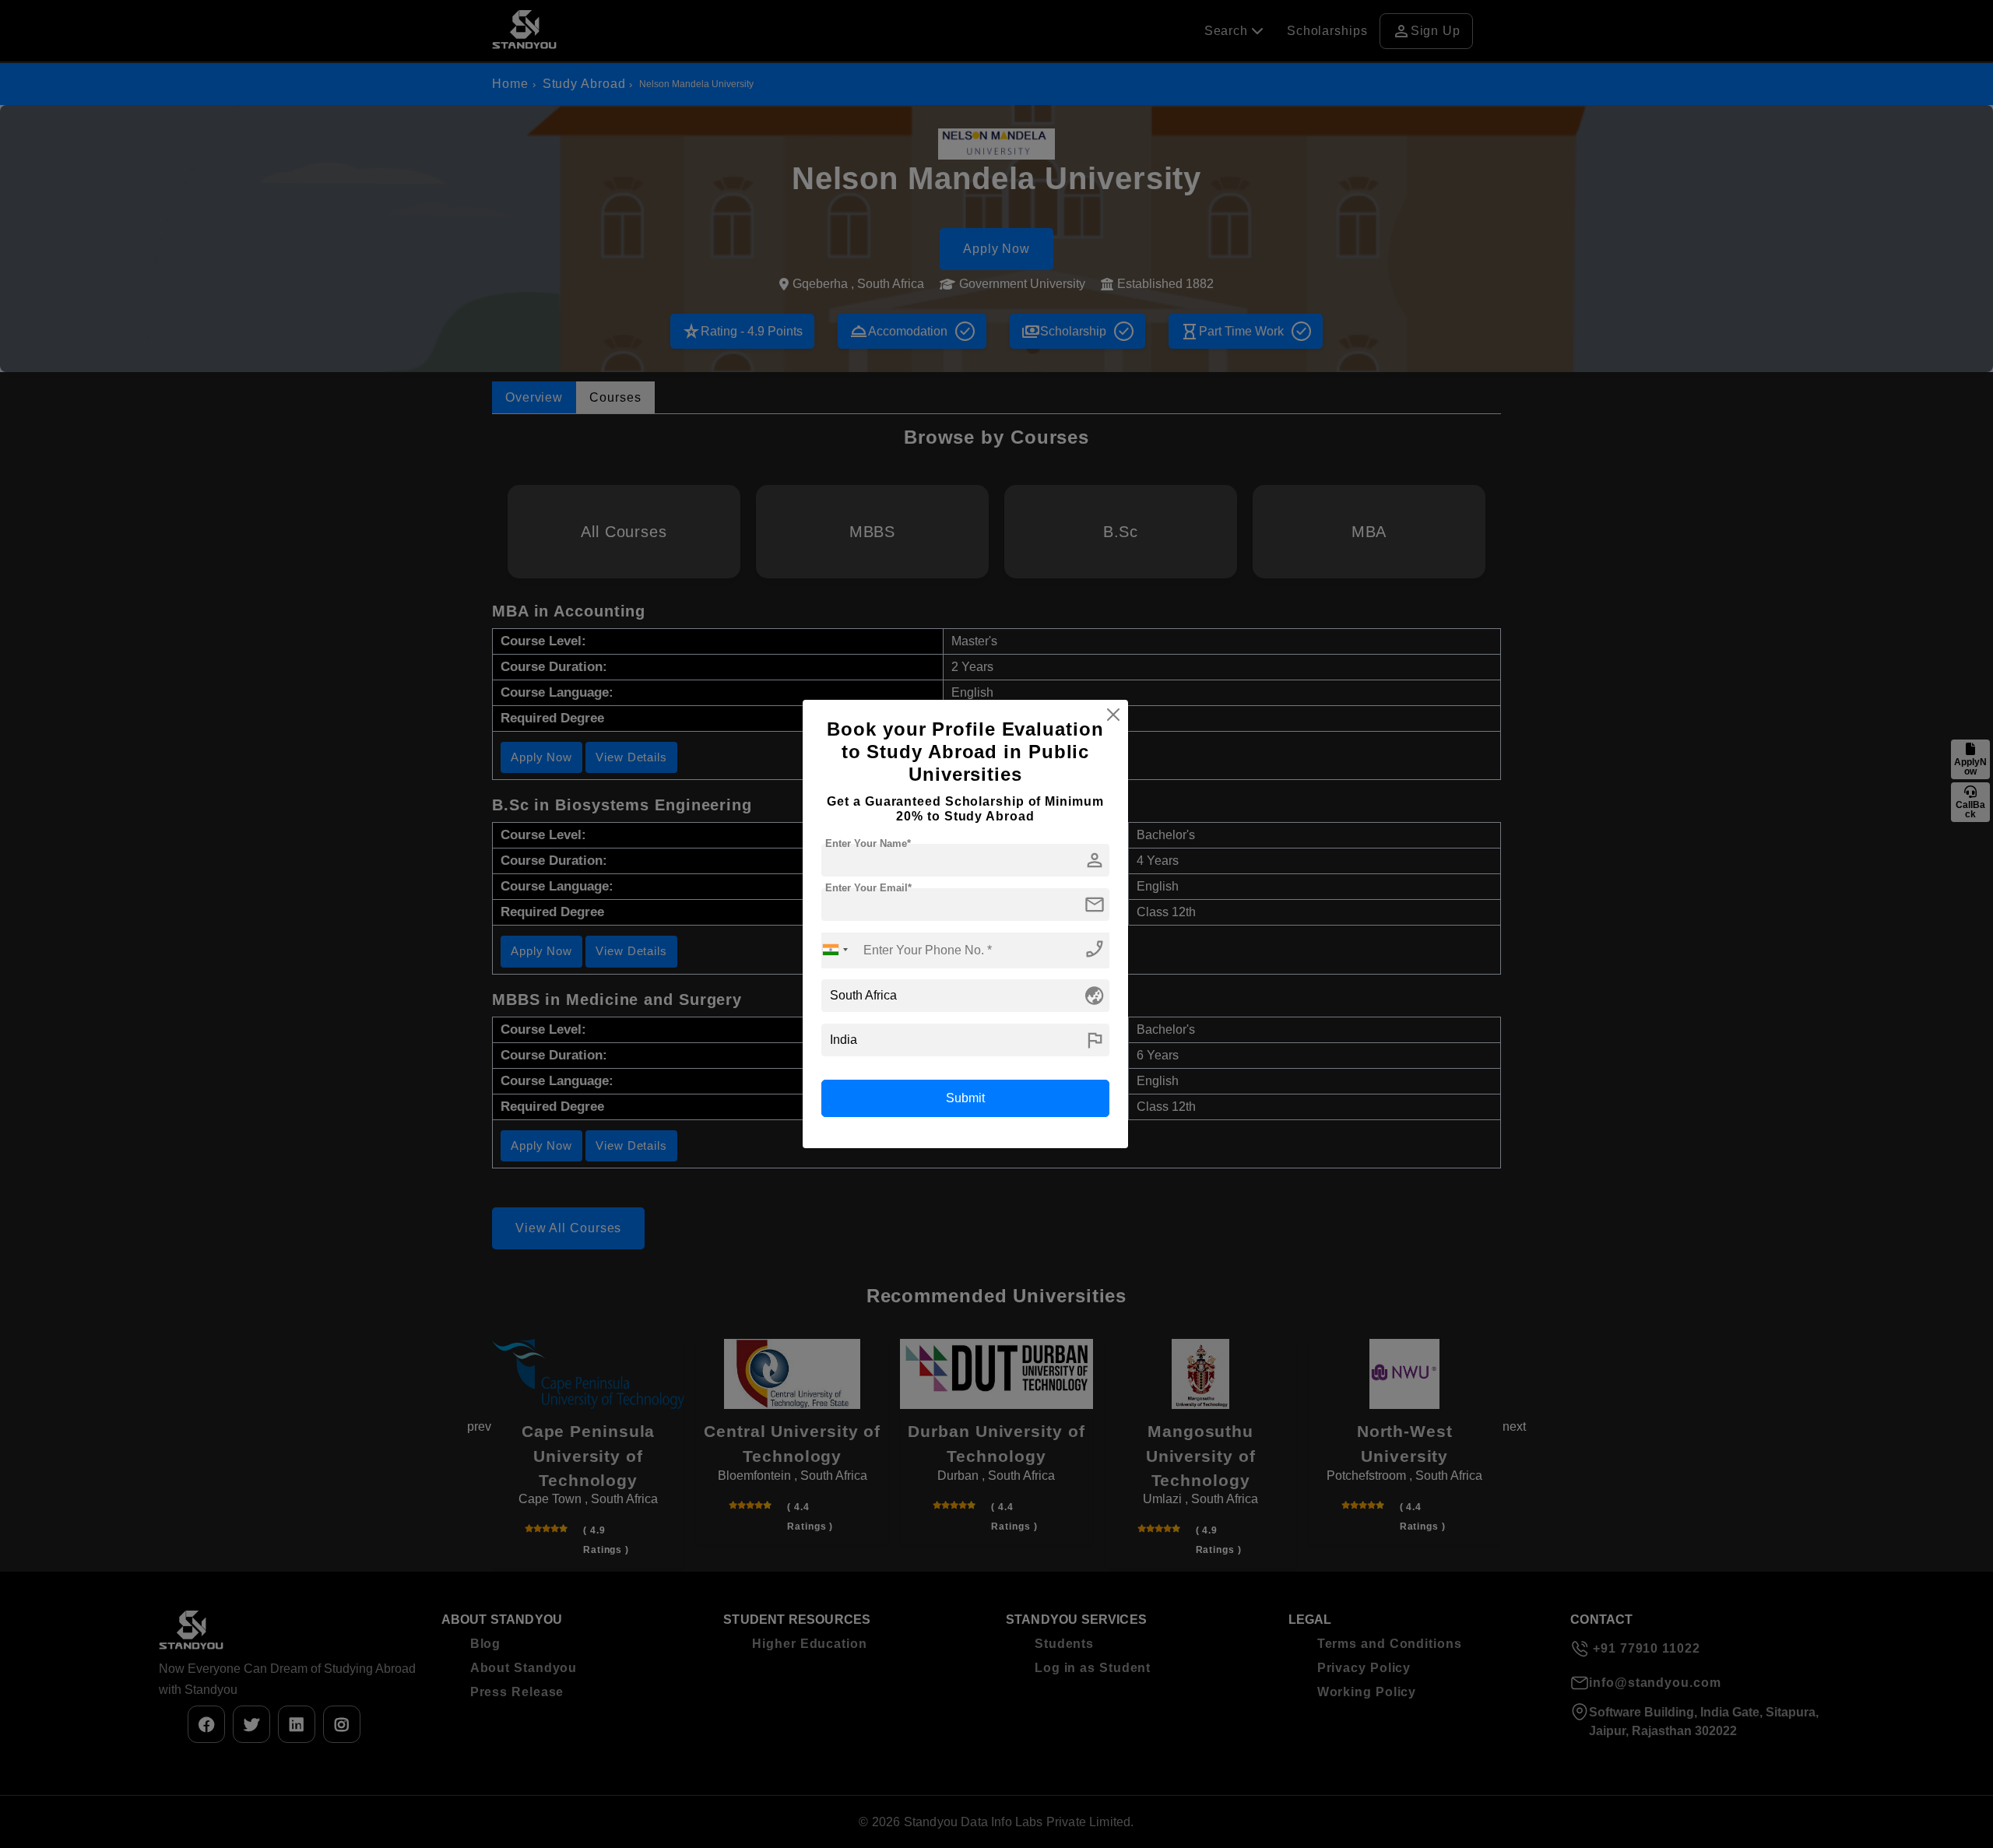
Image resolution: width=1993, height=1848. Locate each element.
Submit (965, 1098)
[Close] (1113, 715)
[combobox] (835, 950)
